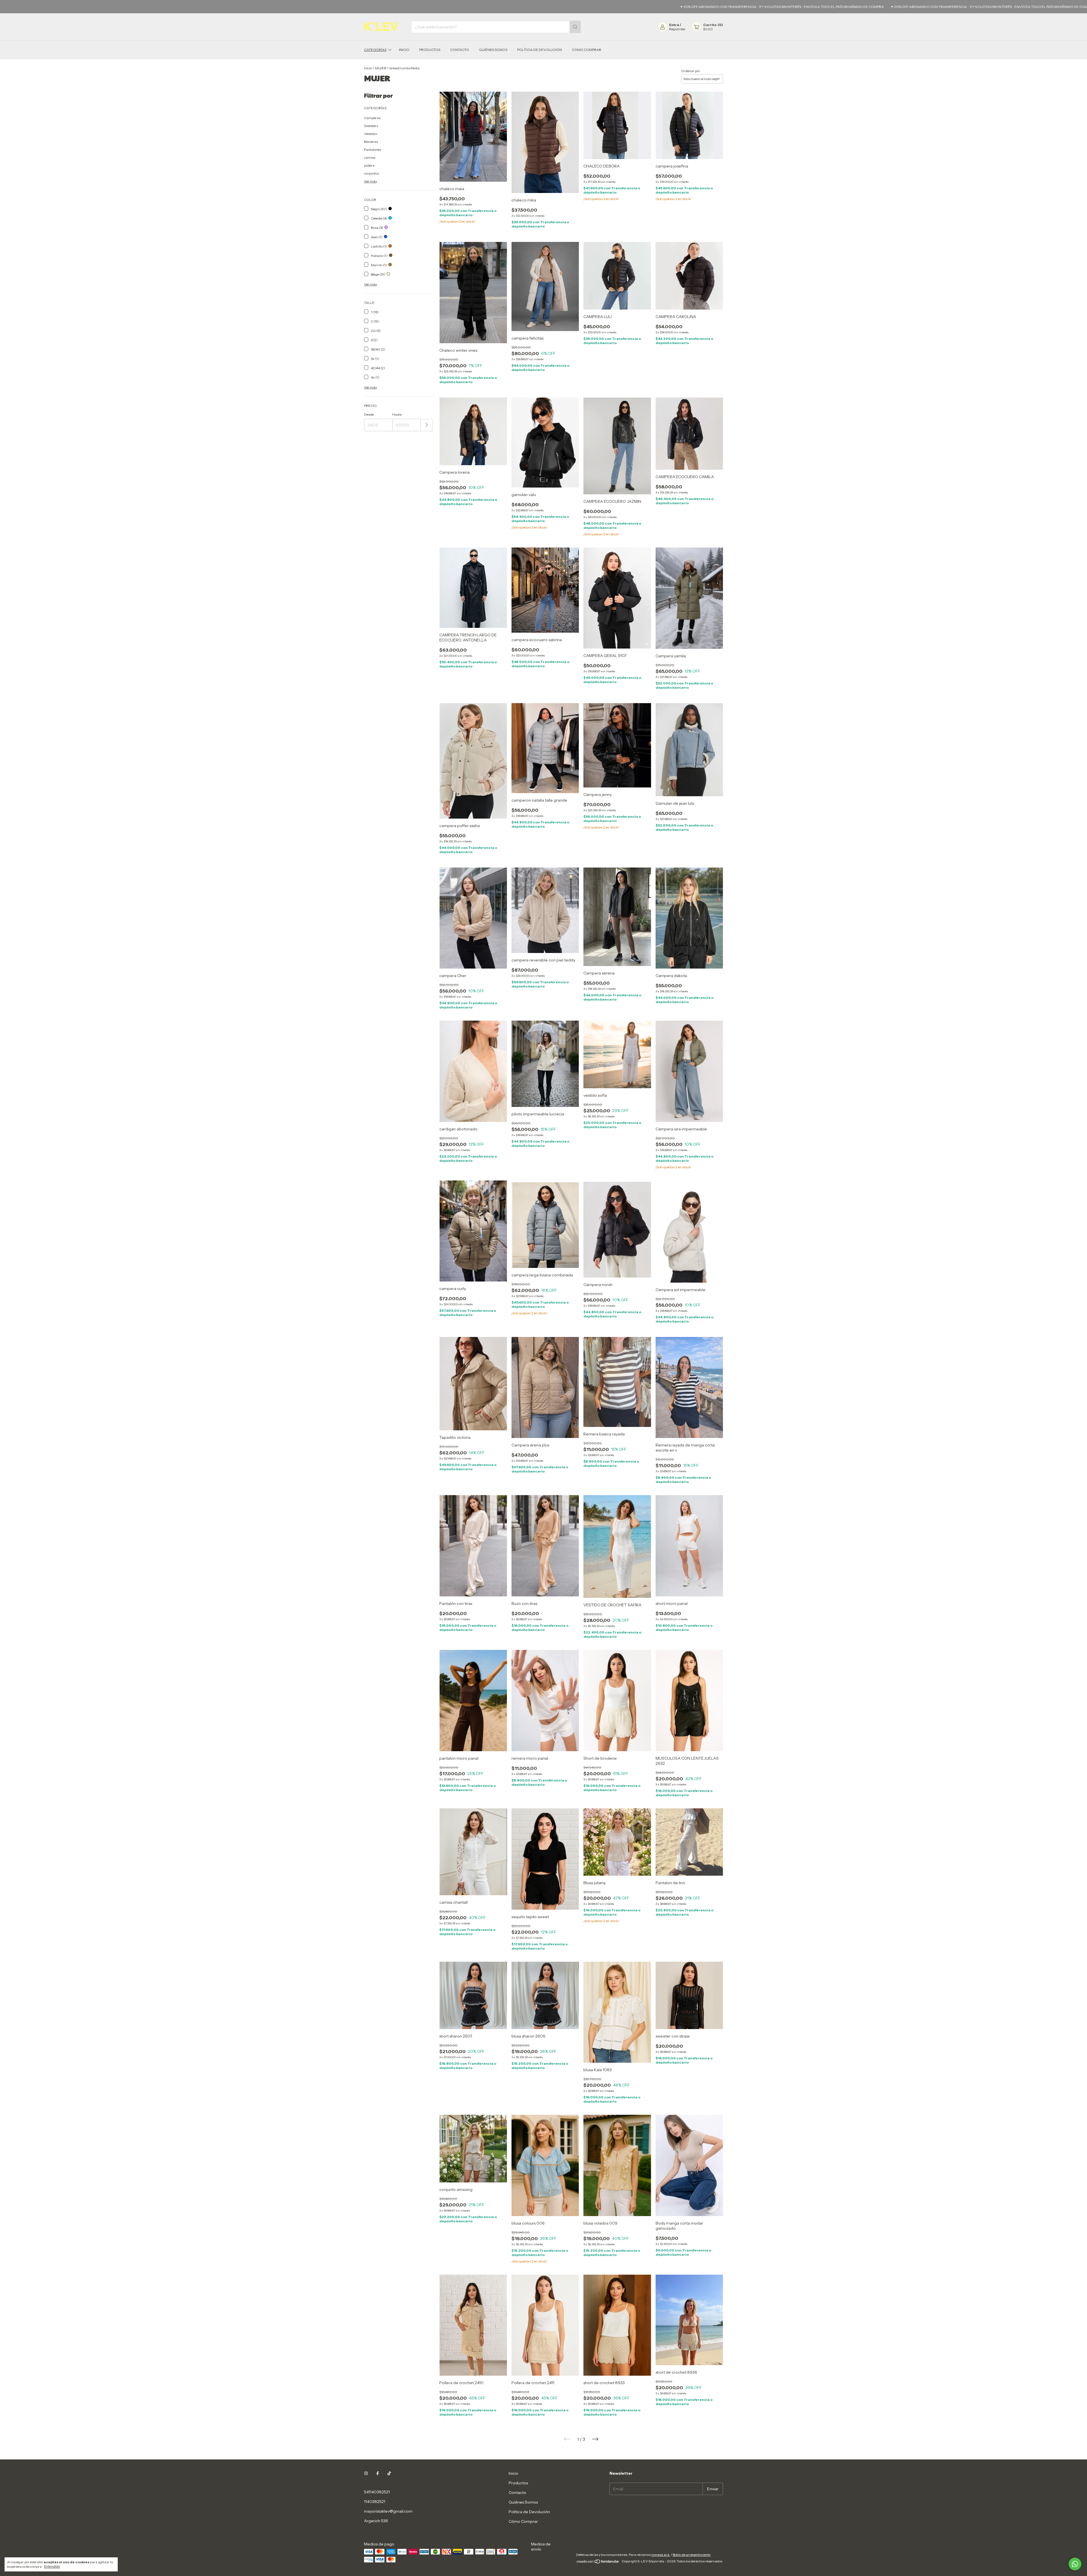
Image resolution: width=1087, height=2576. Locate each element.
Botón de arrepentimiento (692, 2555)
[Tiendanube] (598, 2563)
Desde (369, 414)
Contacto (460, 50)
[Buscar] (575, 27)
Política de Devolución (540, 50)
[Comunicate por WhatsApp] (1075, 2564)
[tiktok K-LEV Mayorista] (389, 2473)
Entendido (52, 2567)
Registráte (677, 29)
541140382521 (377, 2492)
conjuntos (371, 173)
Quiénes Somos (493, 50)
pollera (369, 165)
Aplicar (427, 425)
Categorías (375, 50)
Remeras (371, 142)
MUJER (381, 68)
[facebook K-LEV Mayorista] (378, 2473)
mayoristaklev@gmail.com (388, 2511)
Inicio (404, 50)
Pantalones (373, 150)
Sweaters (371, 126)
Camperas (372, 118)
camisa (370, 157)
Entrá (674, 25)
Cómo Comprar (587, 50)
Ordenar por (691, 71)
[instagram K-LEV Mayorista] (366, 2473)
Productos (430, 50)
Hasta (397, 414)
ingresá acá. (661, 2555)
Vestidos (371, 134)
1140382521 (375, 2502)
